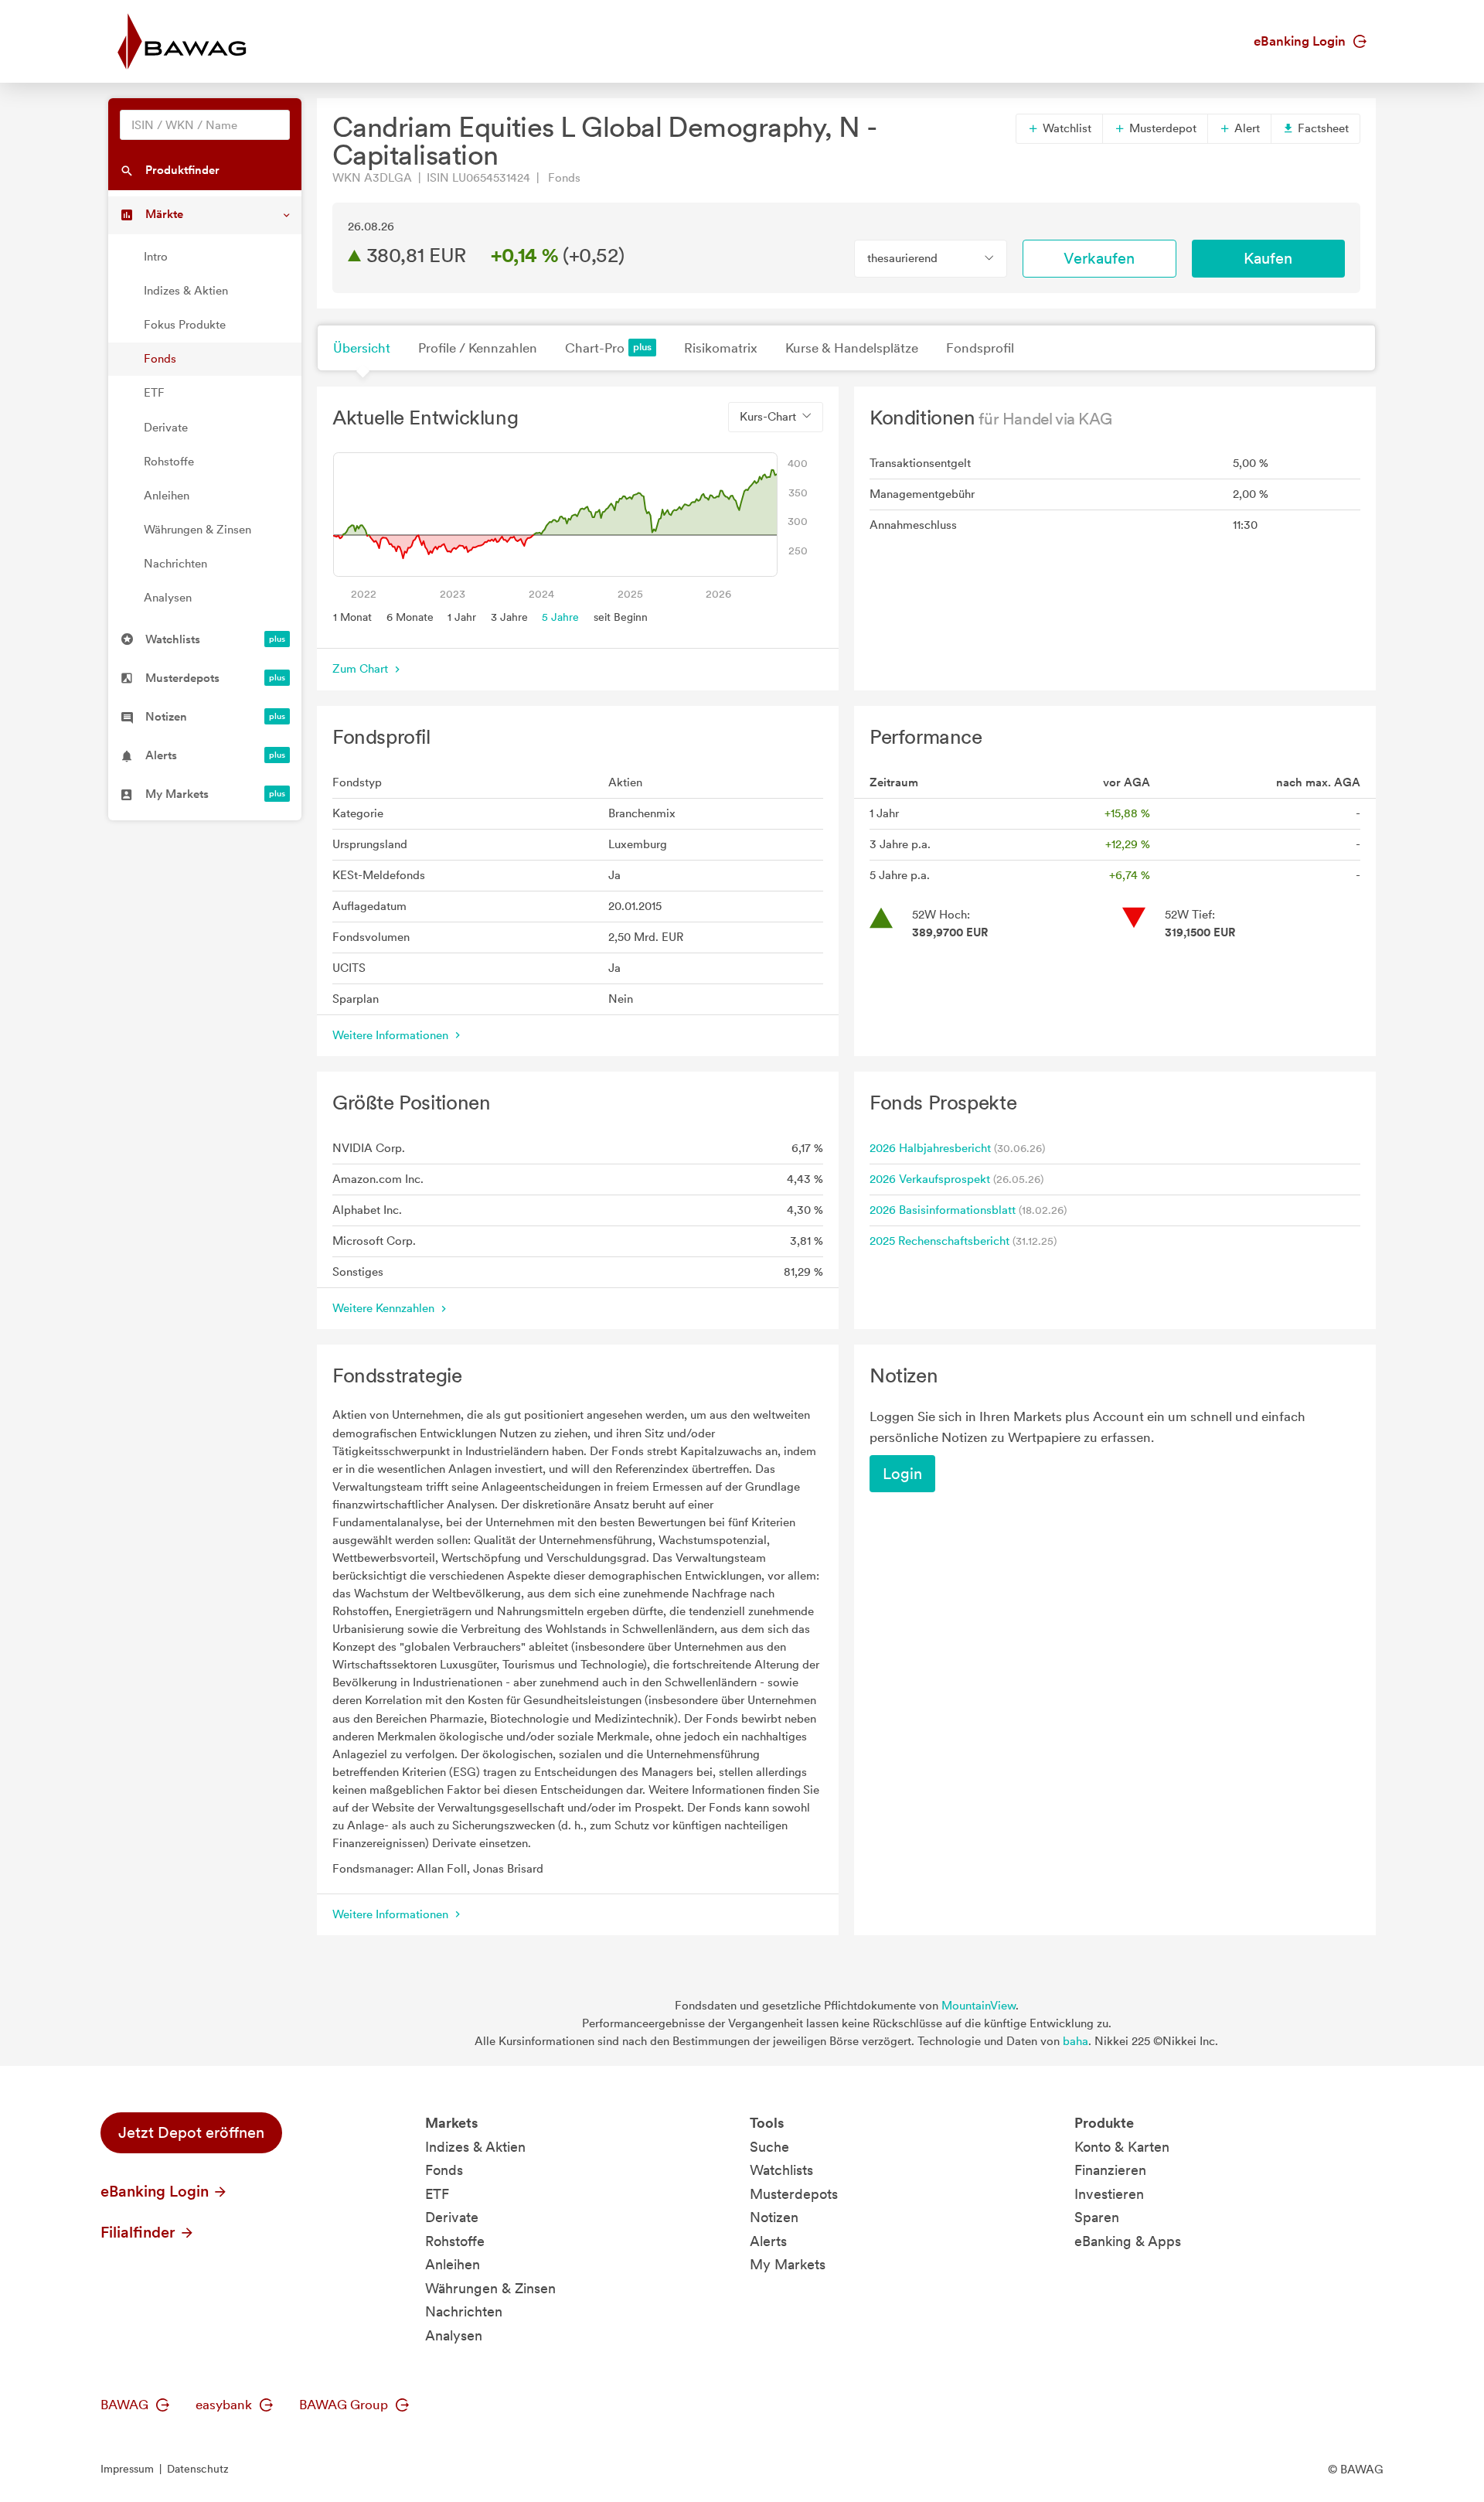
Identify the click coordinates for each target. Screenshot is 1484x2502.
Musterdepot (1161, 128)
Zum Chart (362, 669)
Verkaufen (1099, 258)
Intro (156, 257)
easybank (225, 2405)
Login (902, 1474)
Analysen (168, 598)
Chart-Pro (595, 348)
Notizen (774, 2217)
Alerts (768, 2241)
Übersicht (362, 348)
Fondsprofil (980, 348)
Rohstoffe (169, 462)
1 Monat (352, 617)
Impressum (127, 2469)
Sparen (1097, 2217)
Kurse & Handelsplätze (852, 348)
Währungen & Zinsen (197, 530)
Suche (769, 2147)
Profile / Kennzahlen (478, 348)
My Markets (788, 2264)
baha (1076, 2041)
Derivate (166, 428)
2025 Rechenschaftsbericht (939, 1241)
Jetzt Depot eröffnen (191, 2132)
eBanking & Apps (1128, 2241)
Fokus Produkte (185, 325)
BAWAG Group (345, 2405)
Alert (1246, 128)
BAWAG (126, 2405)
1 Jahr (462, 617)
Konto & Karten (1122, 2147)
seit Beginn (621, 617)
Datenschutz (198, 2469)
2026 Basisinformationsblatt (943, 1210)
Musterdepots (794, 2194)
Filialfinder (140, 2232)
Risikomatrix (721, 348)
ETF (154, 393)
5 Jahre (560, 617)
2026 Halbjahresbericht (930, 1148)
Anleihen (167, 496)
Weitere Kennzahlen (385, 1308)
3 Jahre (509, 617)
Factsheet (1322, 128)
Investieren (1109, 2194)
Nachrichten (175, 564)
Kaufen (1268, 258)
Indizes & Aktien (186, 291)
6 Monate (410, 617)
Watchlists (781, 2170)
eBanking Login (1301, 41)
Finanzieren (1110, 2170)
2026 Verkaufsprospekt (930, 1179)
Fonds (160, 359)
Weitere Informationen (392, 1035)
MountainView (979, 2006)
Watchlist (1065, 128)
